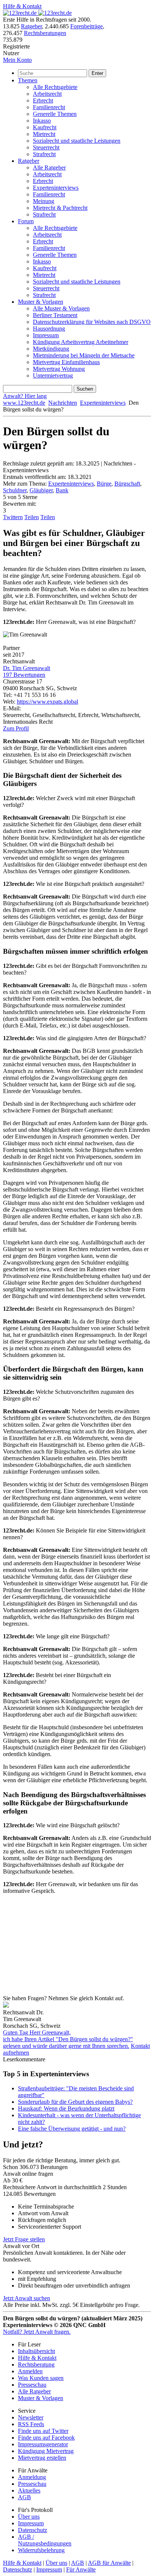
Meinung (44, 201)
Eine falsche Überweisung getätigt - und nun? (72, 2129)
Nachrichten (63, 403)
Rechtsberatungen (45, 33)
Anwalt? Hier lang (25, 396)
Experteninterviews (56, 188)
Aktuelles (29, 2490)
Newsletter (31, 2417)
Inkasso (42, 121)
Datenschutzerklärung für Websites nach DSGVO (92, 322)
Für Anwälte (81, 2569)
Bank (62, 490)
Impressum (46, 335)
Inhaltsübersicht (36, 2351)
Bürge (104, 484)
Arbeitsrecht (47, 94)
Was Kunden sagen (41, 2378)
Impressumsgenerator (43, 2444)
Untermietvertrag (53, 375)
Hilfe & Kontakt (22, 6)
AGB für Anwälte (109, 2563)
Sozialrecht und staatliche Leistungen (77, 141)
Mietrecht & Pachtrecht (60, 208)
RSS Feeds (31, 2424)
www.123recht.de (24, 403)
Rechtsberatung (36, 2365)
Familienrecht (49, 107)
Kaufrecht (45, 127)
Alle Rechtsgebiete (55, 87)
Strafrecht (44, 154)
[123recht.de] (37, 13)
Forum (26, 221)
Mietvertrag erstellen (42, 2458)
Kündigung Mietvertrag (46, 2451)
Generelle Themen (55, 114)
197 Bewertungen (24, 675)
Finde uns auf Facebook (46, 2438)
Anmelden (30, 2371)
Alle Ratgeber (49, 168)
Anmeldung (32, 2477)
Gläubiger (41, 490)
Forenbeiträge (87, 26)
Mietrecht (44, 134)
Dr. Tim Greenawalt (27, 668)
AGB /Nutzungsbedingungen (45, 2540)
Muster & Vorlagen (41, 302)
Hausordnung (49, 329)
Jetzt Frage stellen (24, 2239)
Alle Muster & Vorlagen (61, 308)
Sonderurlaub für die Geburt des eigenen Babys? (75, 2102)
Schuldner (15, 490)
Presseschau (32, 2385)
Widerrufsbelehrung (41, 2550)
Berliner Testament (55, 315)
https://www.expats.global (47, 702)
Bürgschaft (127, 484)
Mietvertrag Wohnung (59, 369)
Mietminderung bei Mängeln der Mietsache (84, 355)
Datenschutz (33, 2530)
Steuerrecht (46, 147)
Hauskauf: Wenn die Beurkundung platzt (66, 2108)
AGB (24, 2497)
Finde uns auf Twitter (43, 2431)
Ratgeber (31, 26)
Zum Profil (16, 728)
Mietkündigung (51, 349)
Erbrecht (43, 100)
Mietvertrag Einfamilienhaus (66, 362)
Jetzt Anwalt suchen (27, 2298)
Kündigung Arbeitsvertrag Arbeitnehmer (81, 342)
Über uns (29, 2517)
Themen (28, 80)
